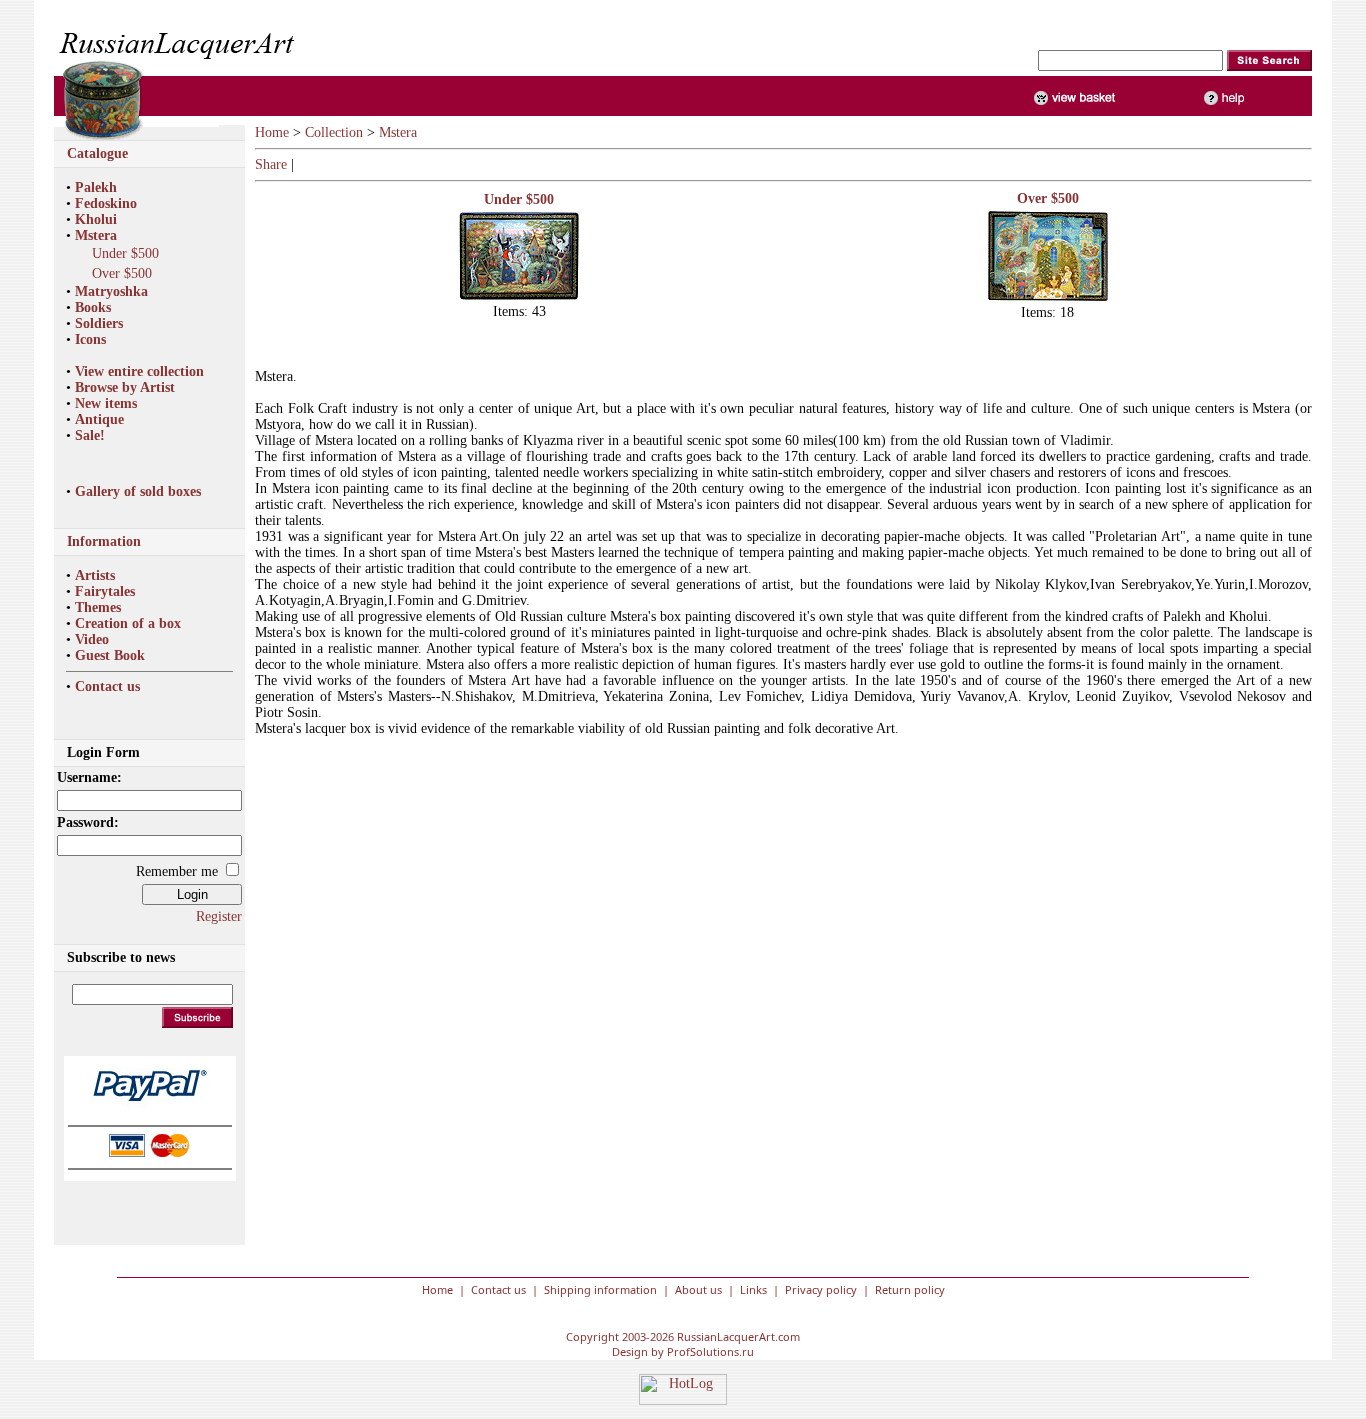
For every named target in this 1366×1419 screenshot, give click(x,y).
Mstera (96, 235)
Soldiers (99, 323)
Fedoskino (106, 203)
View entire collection (139, 371)
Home (272, 132)
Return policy (910, 1289)
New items (106, 403)
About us (698, 1289)
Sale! (90, 435)
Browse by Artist (125, 387)
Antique (99, 419)
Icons (90, 339)
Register (219, 916)
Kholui (96, 219)
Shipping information (600, 1289)
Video (92, 639)
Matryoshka (111, 291)
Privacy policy (821, 1289)
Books (93, 307)
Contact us (107, 686)
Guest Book (110, 655)
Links (753, 1289)
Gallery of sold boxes (138, 491)
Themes (98, 607)
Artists (95, 575)
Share (271, 164)
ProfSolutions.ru (710, 1351)
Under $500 (125, 253)
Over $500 (122, 273)
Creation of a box (128, 623)
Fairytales (105, 591)
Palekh (96, 187)
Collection (334, 132)
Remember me (177, 871)
